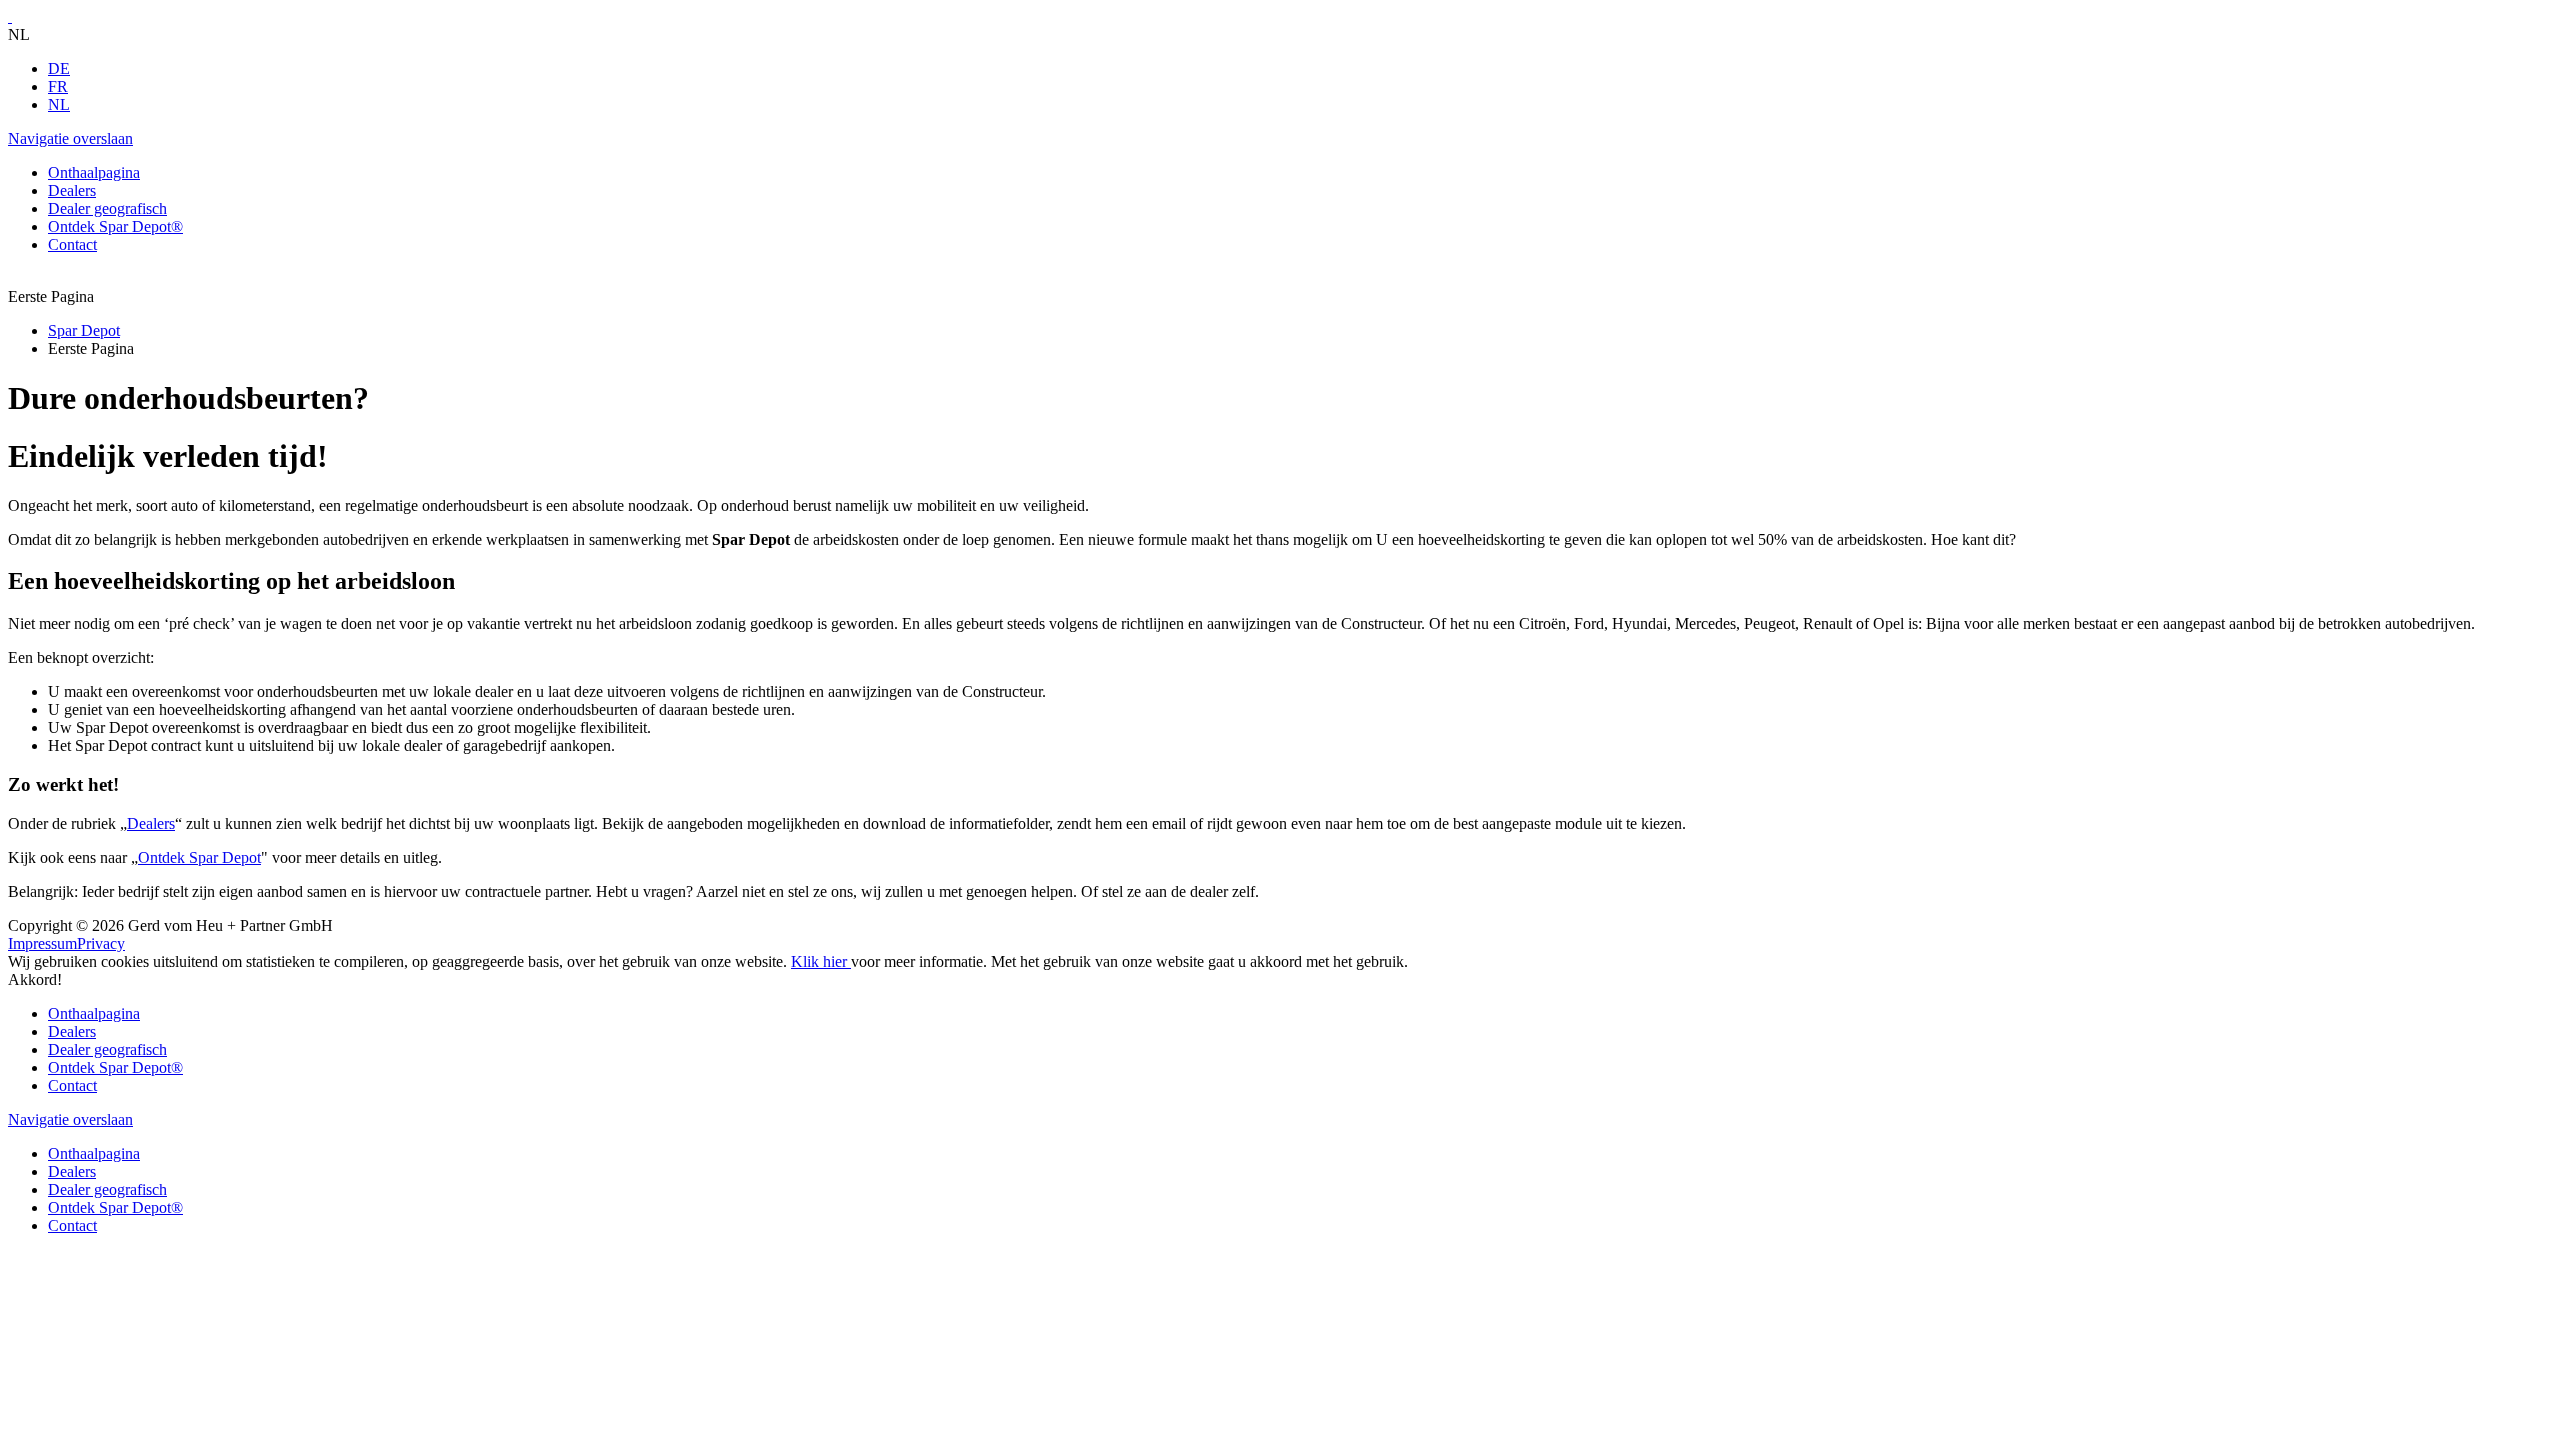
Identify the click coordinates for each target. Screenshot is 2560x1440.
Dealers (151, 823)
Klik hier (821, 961)
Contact (72, 1085)
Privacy (101, 943)
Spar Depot (84, 330)
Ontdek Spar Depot (199, 857)
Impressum (42, 943)
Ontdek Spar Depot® (115, 1067)
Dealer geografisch (107, 1049)
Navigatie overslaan (70, 138)
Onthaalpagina (94, 1013)
